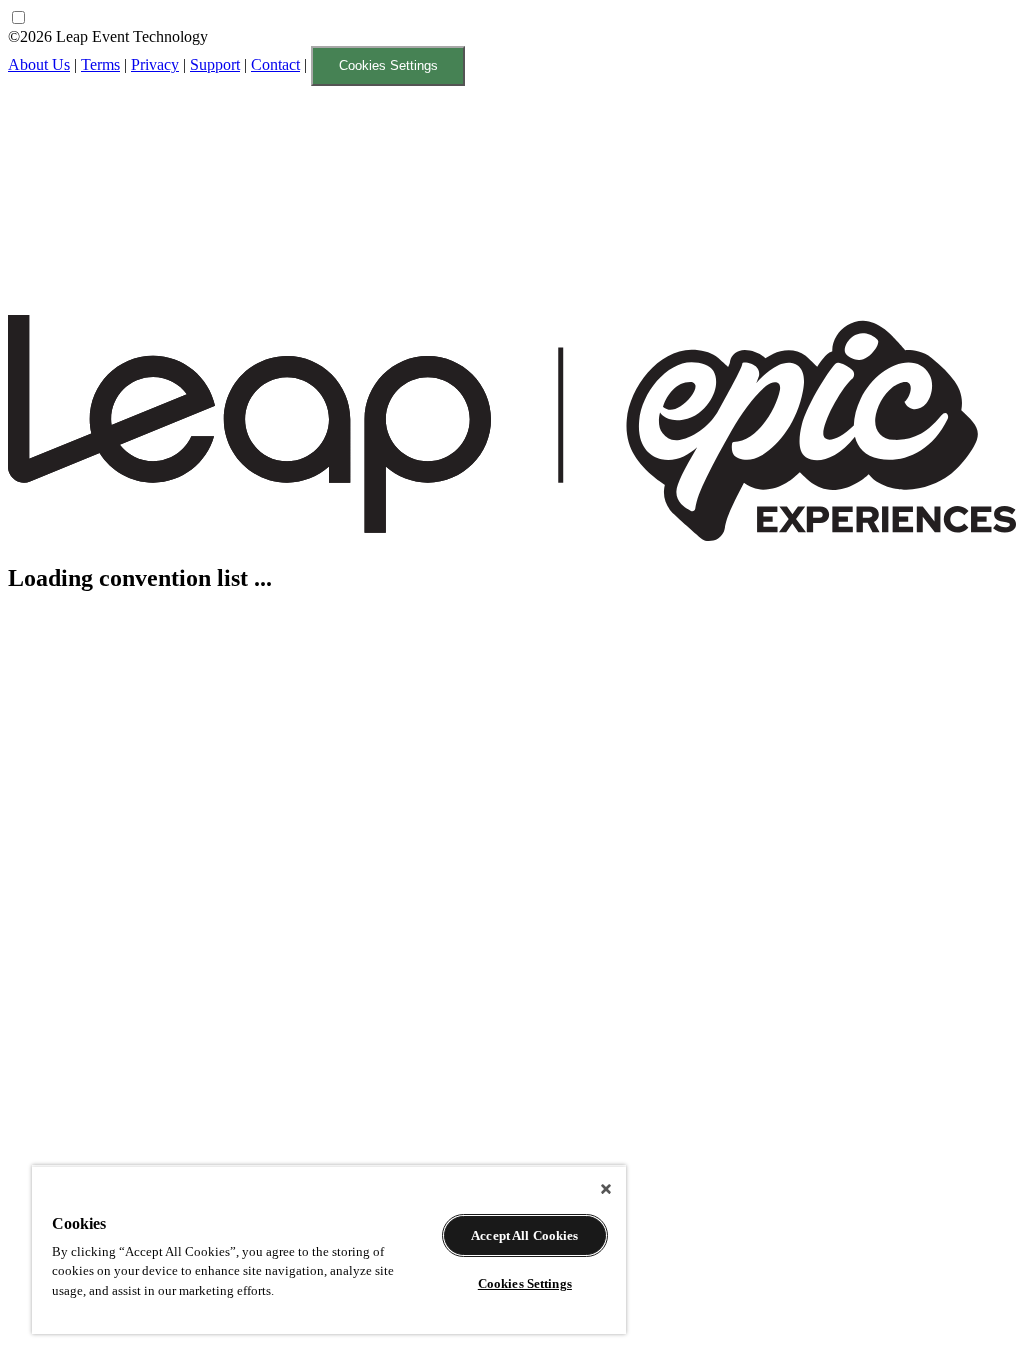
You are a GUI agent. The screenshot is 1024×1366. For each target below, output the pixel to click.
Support (215, 64)
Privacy (155, 64)
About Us (39, 64)
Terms (100, 64)
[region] (329, 1249)
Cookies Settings (388, 65)
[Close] (606, 1189)
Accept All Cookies (524, 1235)
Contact (275, 64)
